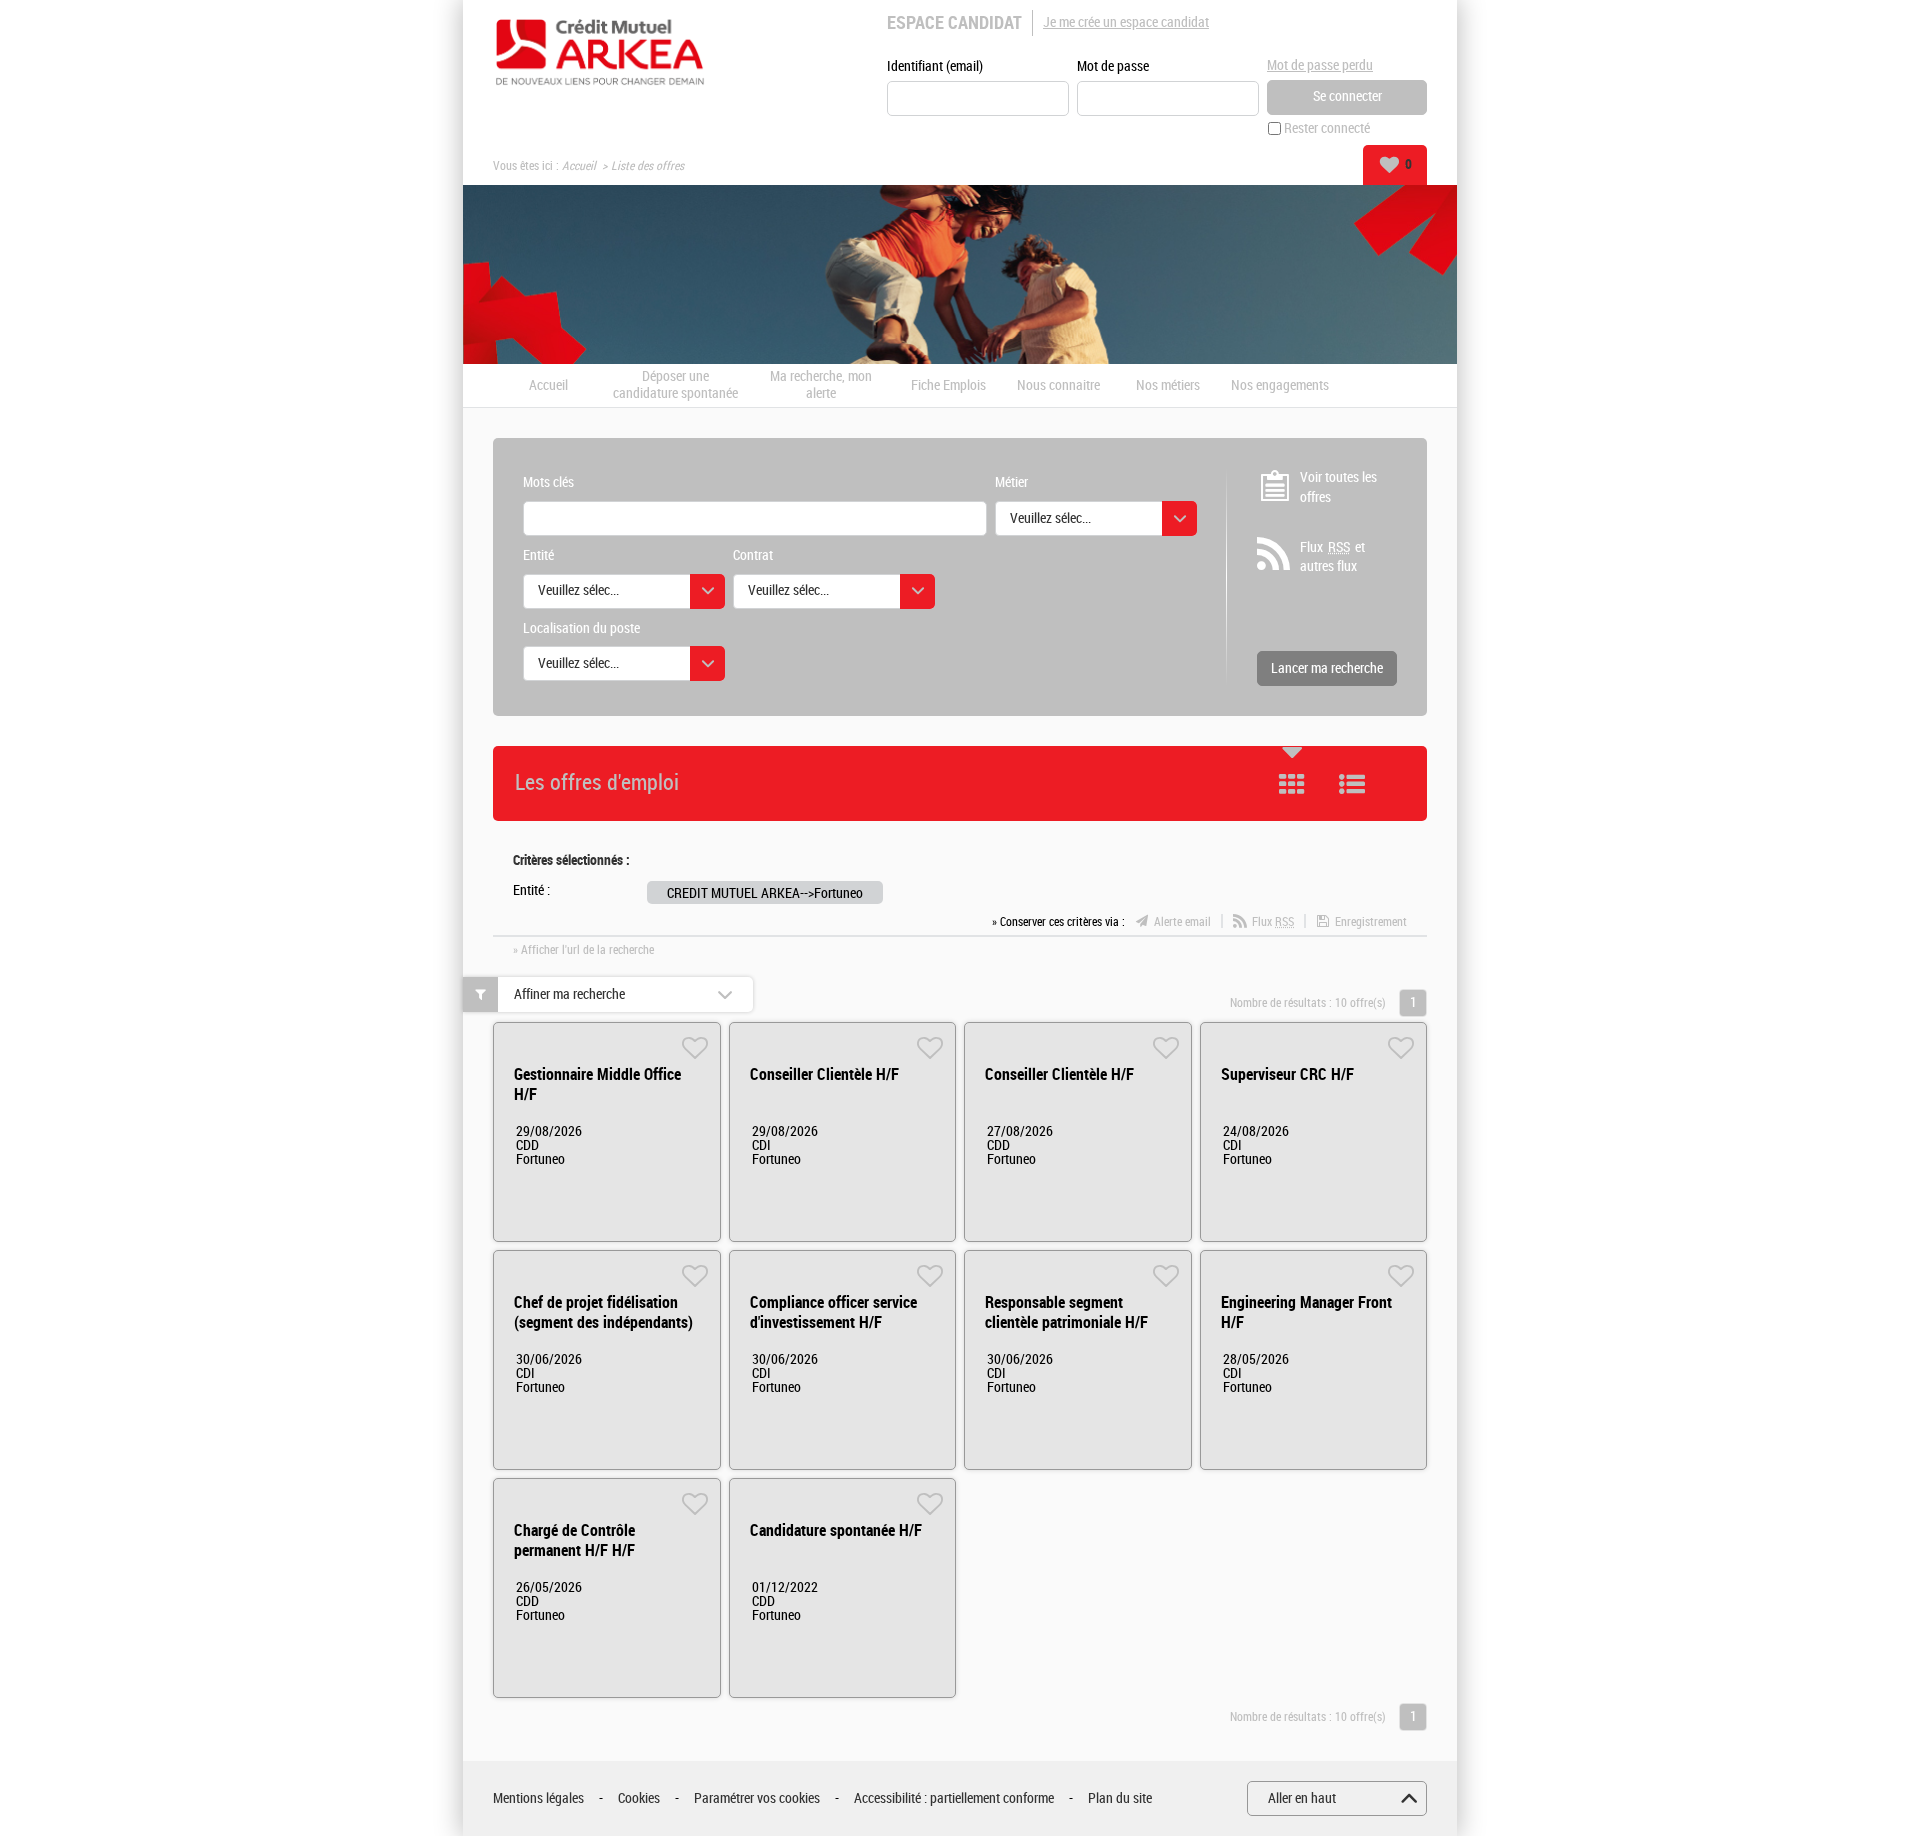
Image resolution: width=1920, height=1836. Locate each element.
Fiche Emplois (948, 386)
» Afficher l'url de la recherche (583, 950)
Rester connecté (1327, 128)
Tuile (1292, 784)
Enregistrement (1371, 922)
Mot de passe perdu (1320, 65)
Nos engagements (1280, 386)
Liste (1352, 784)
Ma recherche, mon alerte (821, 385)
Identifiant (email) (935, 66)
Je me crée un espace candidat (1126, 22)
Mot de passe (1113, 66)
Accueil (579, 166)
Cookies (639, 1798)
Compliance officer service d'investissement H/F (833, 1312)
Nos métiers (1168, 386)
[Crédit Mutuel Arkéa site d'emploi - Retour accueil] (600, 52)
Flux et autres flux (1332, 557)
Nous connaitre (1058, 386)
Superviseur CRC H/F (1287, 1074)
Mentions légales (538, 1798)
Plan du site (1120, 1798)
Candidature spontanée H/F (836, 1530)
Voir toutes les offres (1338, 487)
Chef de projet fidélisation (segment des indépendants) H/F (603, 1322)
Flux (1273, 922)
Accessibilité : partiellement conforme (954, 1798)
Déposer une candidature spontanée (675, 385)
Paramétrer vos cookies (757, 1798)
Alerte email (1182, 922)
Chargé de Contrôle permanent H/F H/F (574, 1540)
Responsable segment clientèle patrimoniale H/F (1066, 1312)
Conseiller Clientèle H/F (824, 1074)
